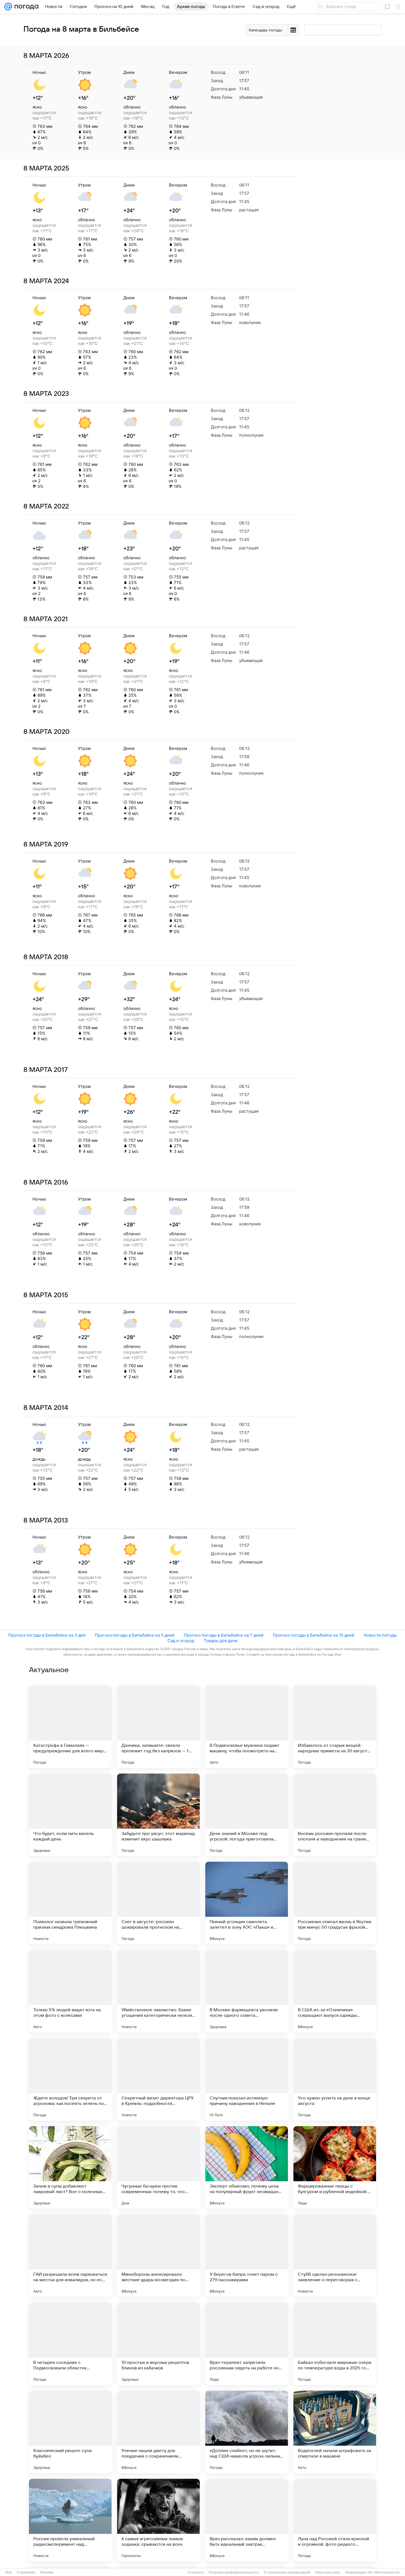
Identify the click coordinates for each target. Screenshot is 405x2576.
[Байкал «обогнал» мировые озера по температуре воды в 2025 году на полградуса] (335, 2344)
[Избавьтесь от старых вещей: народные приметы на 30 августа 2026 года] (335, 1727)
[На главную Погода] (25, 7)
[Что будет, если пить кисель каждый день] (70, 1815)
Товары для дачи (221, 1641)
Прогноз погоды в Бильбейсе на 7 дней (224, 1635)
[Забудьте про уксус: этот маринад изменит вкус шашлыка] (158, 1815)
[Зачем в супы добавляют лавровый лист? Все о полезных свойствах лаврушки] (70, 2167)
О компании (26, 2572)
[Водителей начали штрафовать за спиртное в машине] (335, 2432)
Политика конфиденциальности (234, 2572)
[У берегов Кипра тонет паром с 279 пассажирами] (247, 2256)
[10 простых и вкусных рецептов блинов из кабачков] (158, 2344)
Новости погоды (380, 1635)
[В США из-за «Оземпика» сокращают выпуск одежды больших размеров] (335, 1991)
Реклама (47, 2572)
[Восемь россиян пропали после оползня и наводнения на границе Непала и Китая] (335, 1815)
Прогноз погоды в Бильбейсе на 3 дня (47, 1635)
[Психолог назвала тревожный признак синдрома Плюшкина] (70, 1903)
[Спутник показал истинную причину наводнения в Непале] (247, 2079)
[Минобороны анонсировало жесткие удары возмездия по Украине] (158, 2256)
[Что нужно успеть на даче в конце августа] (335, 2079)
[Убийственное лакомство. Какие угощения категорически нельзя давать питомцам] (158, 1991)
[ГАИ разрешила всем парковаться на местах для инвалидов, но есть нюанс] (70, 2256)
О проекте (196, 2572)
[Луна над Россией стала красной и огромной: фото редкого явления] (335, 2520)
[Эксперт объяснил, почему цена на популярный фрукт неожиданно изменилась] (247, 2167)
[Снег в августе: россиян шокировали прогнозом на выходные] (158, 1903)
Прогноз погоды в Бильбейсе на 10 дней (314, 1635)
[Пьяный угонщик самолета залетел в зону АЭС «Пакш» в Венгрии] (247, 1903)
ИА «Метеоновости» (384, 2572)
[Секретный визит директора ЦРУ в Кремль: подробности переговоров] (158, 2079)
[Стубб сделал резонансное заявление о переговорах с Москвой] (335, 2256)
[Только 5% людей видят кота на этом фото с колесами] (70, 1991)
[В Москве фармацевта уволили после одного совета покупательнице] (247, 1991)
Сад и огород (181, 1641)
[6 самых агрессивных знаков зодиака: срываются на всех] (158, 2520)
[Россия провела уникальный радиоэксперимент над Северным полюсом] (70, 2520)
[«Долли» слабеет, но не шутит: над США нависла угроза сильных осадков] (247, 2432)
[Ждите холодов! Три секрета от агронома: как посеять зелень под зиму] (70, 2079)
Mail (9, 2572)
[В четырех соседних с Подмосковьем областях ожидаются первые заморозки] (70, 2344)
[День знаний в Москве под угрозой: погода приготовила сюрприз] (247, 1815)
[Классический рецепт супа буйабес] (70, 2432)
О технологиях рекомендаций (287, 2572)
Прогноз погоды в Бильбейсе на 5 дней (135, 1635)
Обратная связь (328, 2572)
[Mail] (8, 7)
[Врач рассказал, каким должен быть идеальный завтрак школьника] (247, 2520)
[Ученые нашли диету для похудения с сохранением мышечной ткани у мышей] (158, 2432)
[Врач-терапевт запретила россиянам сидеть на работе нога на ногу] (247, 2344)
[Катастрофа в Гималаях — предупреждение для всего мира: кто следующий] (70, 1727)
